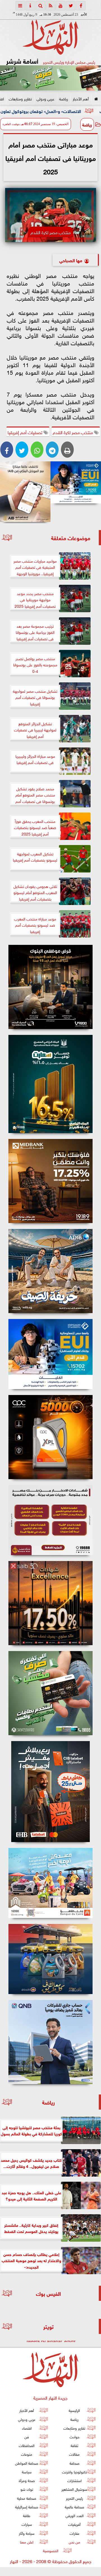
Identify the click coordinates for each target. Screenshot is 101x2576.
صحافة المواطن (27, 2463)
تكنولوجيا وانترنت (74, 2472)
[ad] (50, 987)
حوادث (74, 2436)
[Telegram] (52, 450)
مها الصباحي (71, 260)
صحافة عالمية (74, 2507)
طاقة (27, 2515)
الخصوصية (51, 2550)
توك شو (27, 2489)
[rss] (50, 6)
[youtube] (61, 6)
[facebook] (81, 6)
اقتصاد (27, 2428)
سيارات (27, 2524)
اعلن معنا (27, 2542)
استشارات (74, 2480)
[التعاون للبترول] (50, 1437)
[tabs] (20, 6)
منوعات (27, 2454)
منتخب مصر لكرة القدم (73, 432)
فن (27, 2436)
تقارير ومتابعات (20, 98)
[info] (30, 6)
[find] (40, 6)
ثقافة (74, 2445)
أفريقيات (74, 2524)
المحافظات (27, 2445)
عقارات (74, 2533)
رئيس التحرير (74, 2498)
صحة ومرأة (27, 2480)
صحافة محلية (27, 2498)
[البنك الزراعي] (76, 482)
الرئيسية (74, 2410)
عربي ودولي (45, 98)
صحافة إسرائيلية (27, 2507)
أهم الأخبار (81, 98)
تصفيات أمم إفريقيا (26, 432)
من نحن (74, 2542)
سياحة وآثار (27, 2533)
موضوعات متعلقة (71, 537)
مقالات (74, 2454)
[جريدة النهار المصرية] (50, 78)
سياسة (27, 2472)
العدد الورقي (74, 2515)
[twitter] (71, 6)
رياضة (64, 98)
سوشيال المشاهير (74, 2489)
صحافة (74, 2463)
